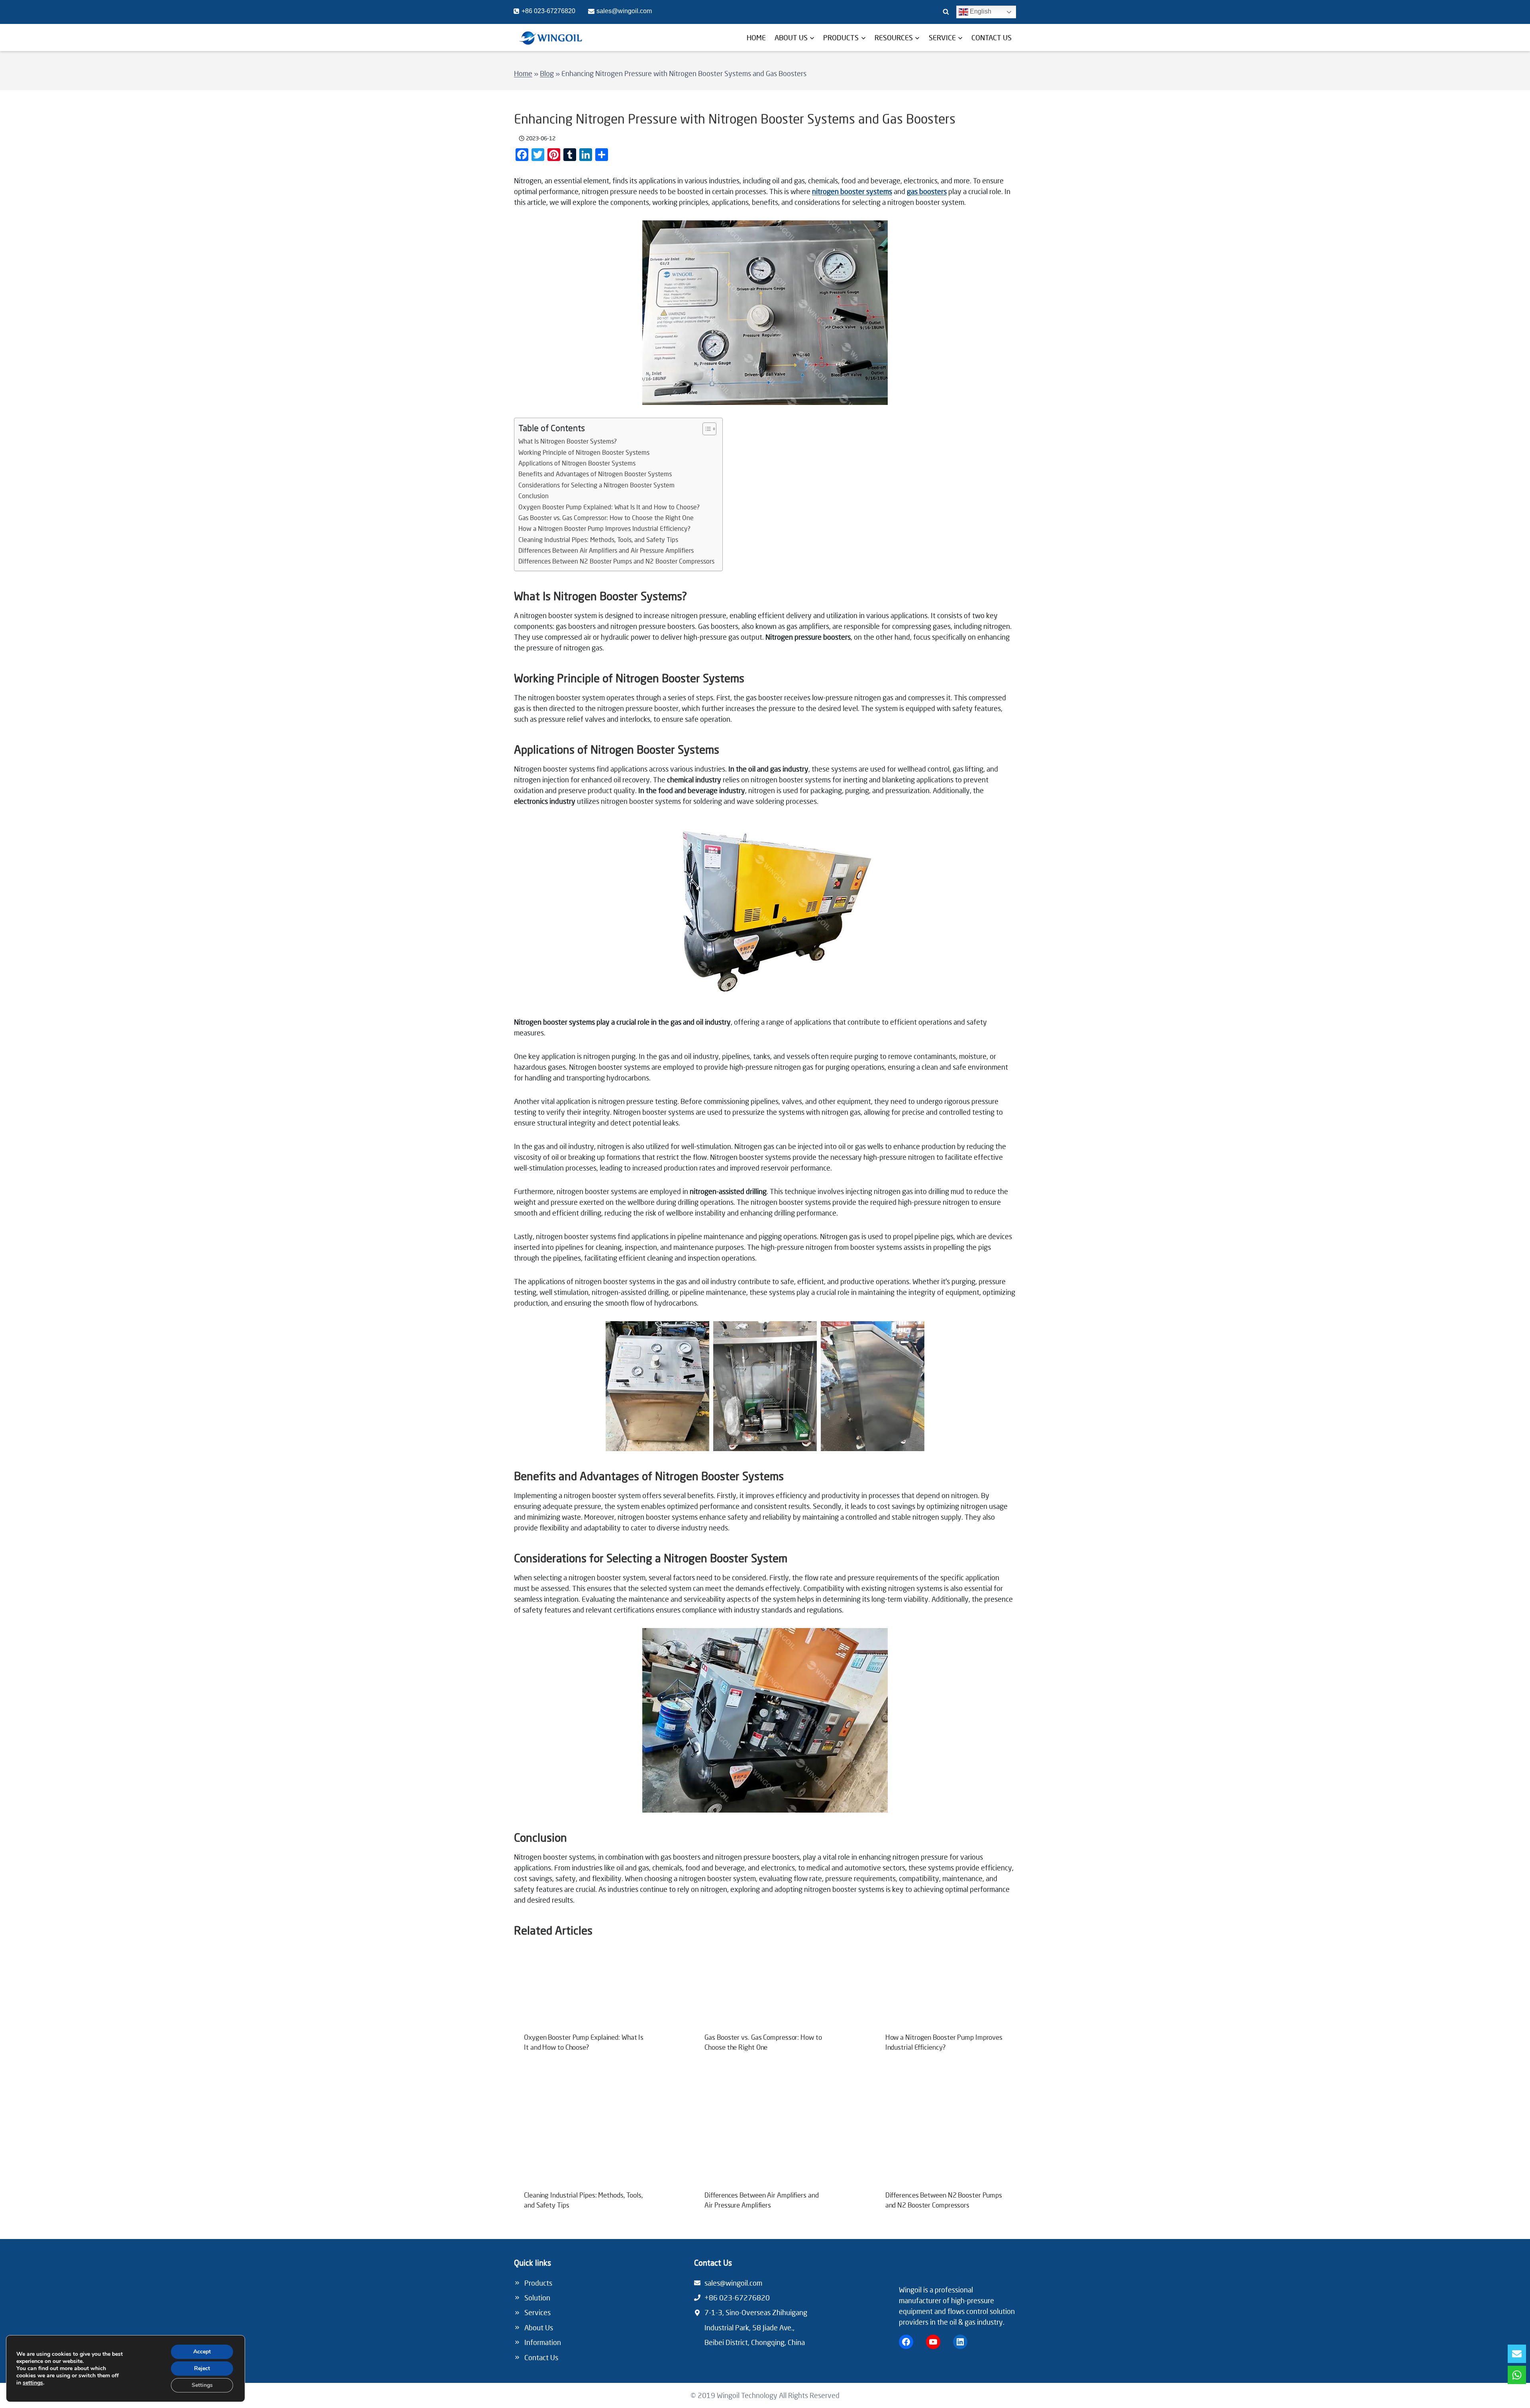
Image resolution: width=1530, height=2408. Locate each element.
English (980, 11)
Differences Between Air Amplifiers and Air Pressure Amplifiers (606, 550)
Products (538, 2283)
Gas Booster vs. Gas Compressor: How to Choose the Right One (606, 518)
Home (523, 73)
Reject (202, 2368)
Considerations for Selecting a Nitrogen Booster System (596, 485)
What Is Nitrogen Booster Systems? (568, 441)
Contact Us (541, 2357)
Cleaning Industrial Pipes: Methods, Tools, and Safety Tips (598, 540)
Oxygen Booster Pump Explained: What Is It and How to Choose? (609, 507)
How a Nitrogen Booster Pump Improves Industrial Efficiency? (604, 528)
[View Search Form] (946, 12)
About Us (539, 2327)
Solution (537, 2298)
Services (537, 2312)
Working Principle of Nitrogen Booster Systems (584, 452)
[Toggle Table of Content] (705, 429)
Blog (547, 73)
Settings (202, 2385)
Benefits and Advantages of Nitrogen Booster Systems (595, 474)
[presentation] (584, 1992)
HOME (756, 37)
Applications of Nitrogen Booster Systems (577, 463)
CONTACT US (992, 37)
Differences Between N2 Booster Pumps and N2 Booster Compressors (616, 561)
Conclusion (534, 496)
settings (33, 2383)
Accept (202, 2352)
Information (543, 2342)
